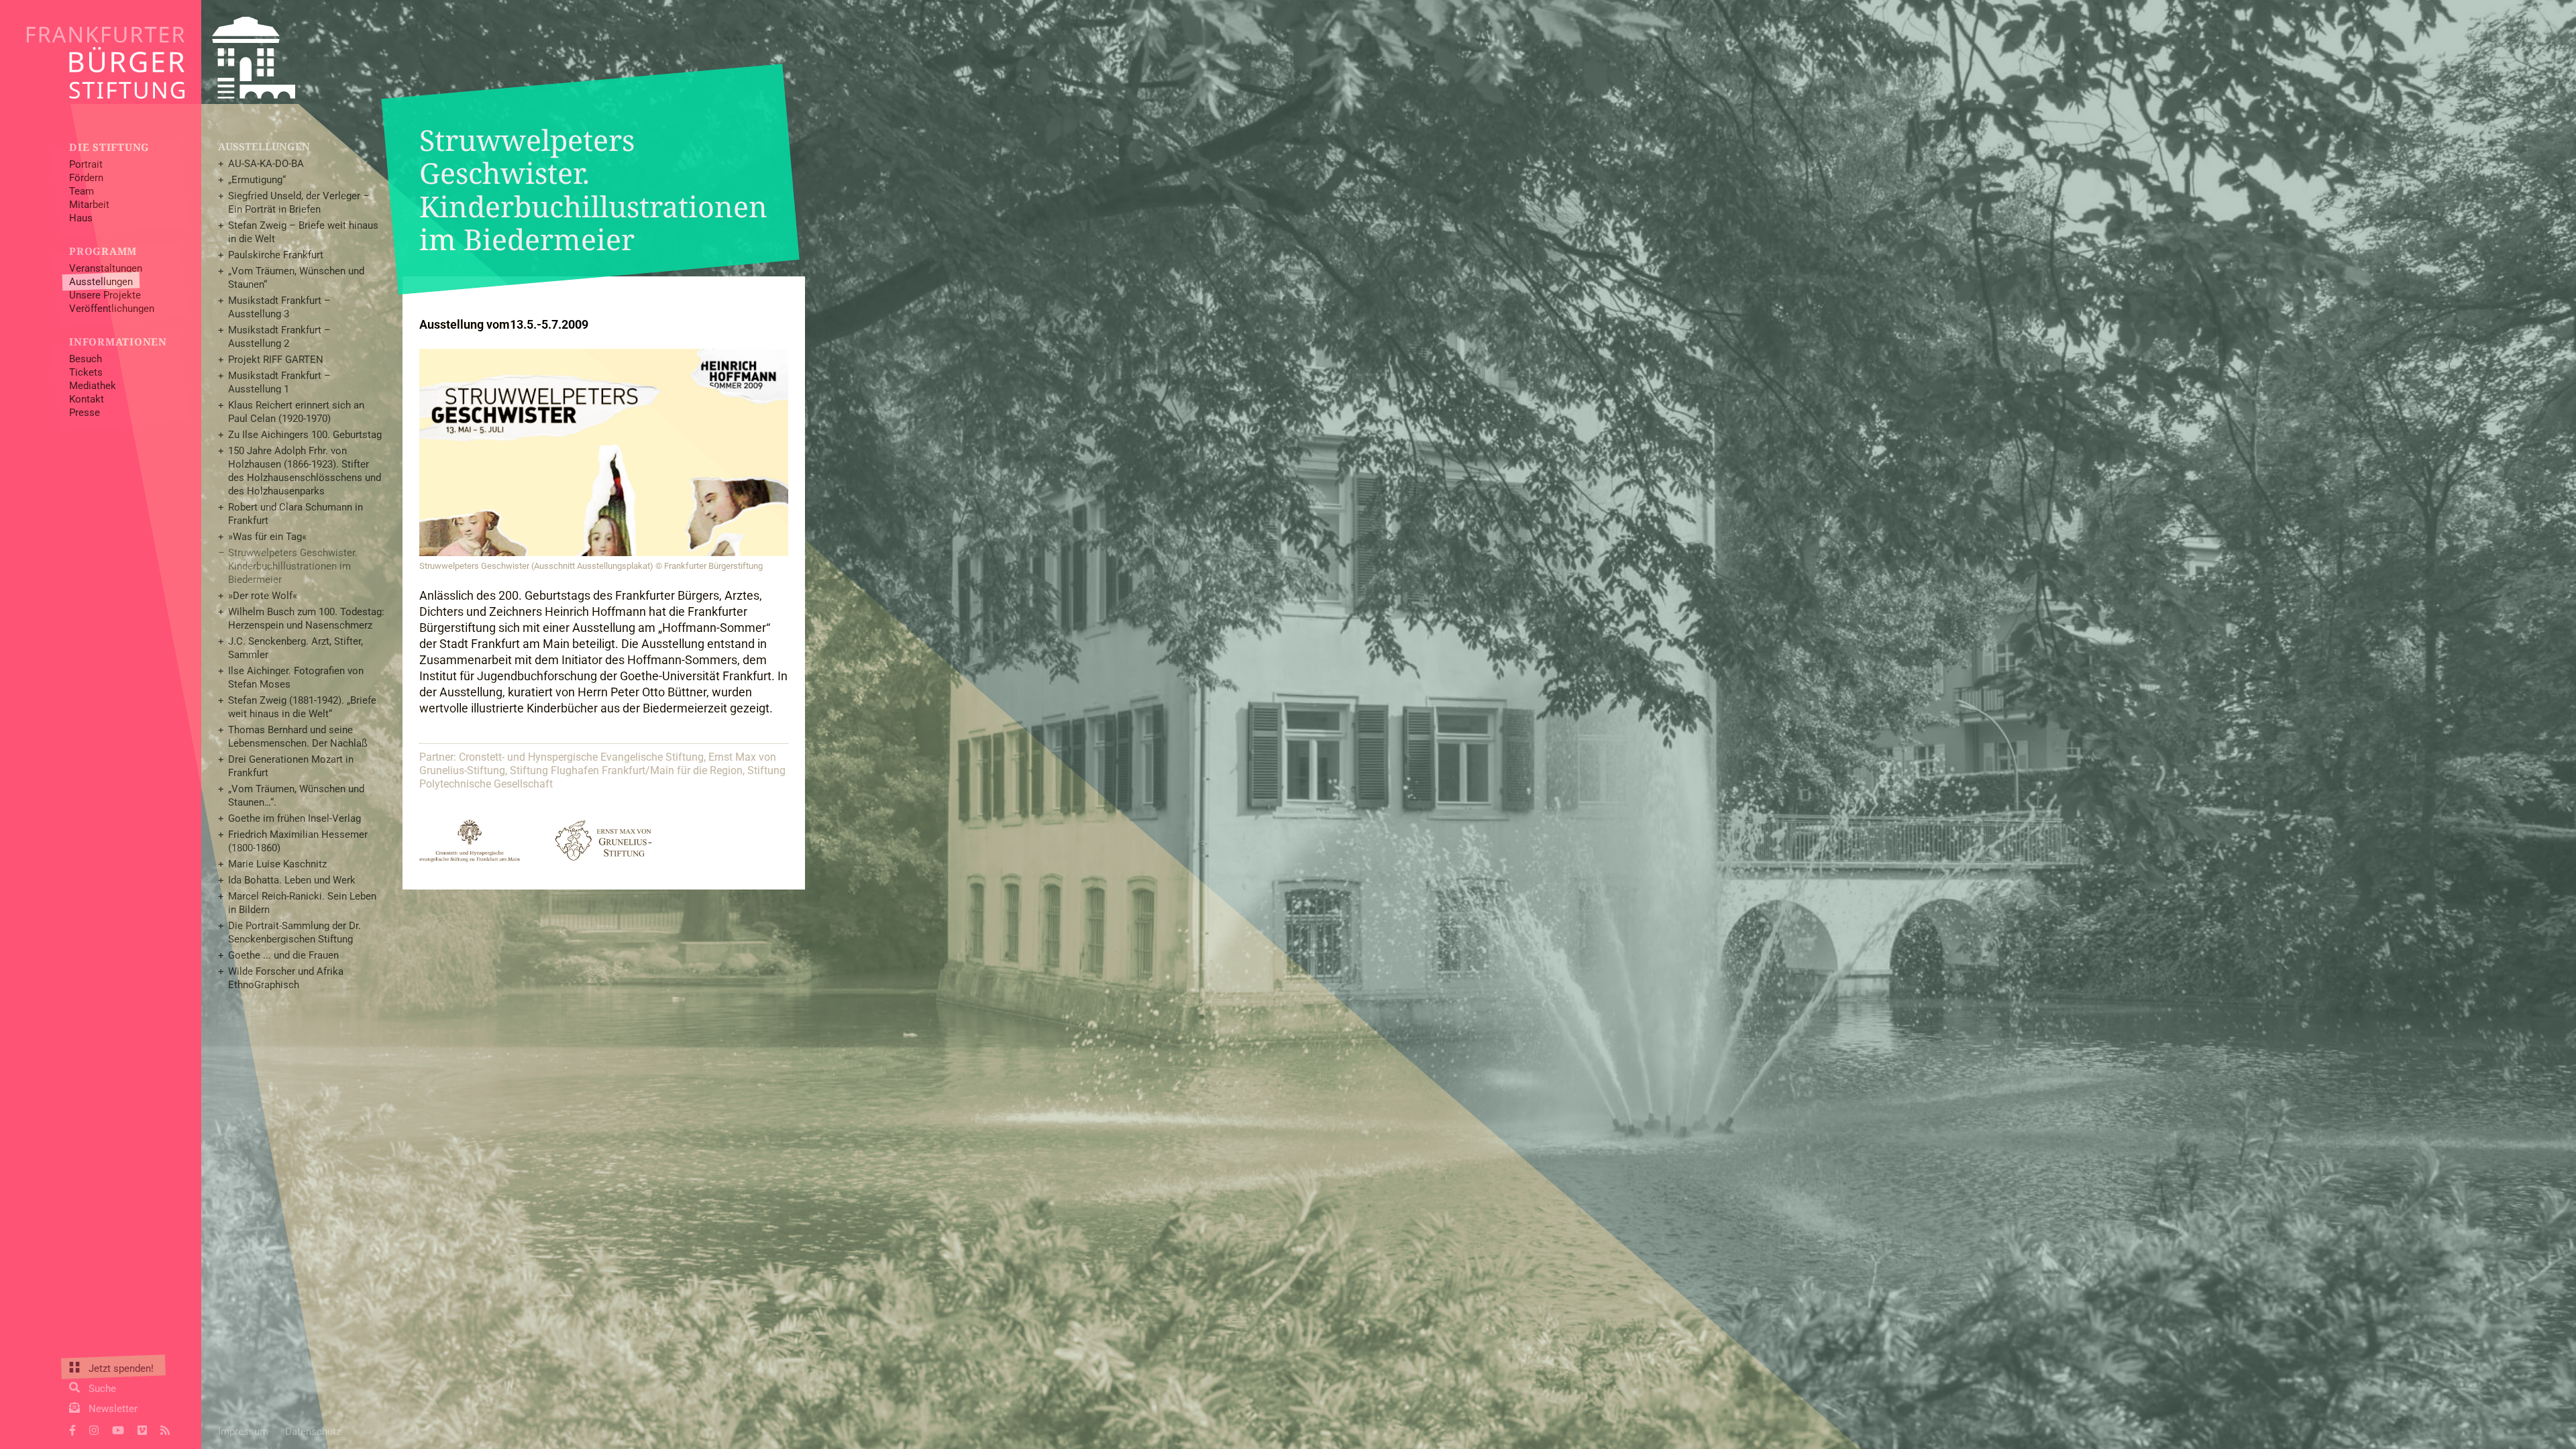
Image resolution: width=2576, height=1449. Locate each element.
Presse (85, 413)
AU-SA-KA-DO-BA (266, 164)
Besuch (86, 359)
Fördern (86, 178)
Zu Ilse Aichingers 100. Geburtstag (305, 435)
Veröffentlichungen (112, 309)
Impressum (243, 1432)
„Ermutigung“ (257, 180)
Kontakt (87, 399)
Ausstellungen (101, 282)
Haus (81, 218)
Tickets (86, 372)
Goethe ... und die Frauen (283, 955)
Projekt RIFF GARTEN (276, 360)
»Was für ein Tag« (267, 537)
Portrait (86, 164)
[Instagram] (94, 1429)
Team (82, 191)
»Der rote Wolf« (263, 596)
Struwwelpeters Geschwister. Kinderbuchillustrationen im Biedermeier (293, 566)
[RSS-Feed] (165, 1429)
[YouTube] (118, 1429)
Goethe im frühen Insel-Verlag (294, 818)
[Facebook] (72, 1429)
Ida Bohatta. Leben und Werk (292, 880)
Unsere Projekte (105, 295)
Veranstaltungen (106, 268)
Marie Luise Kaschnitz (277, 864)
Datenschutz (313, 1432)
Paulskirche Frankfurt (276, 255)
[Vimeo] (142, 1429)
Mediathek (93, 386)
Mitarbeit (89, 205)
